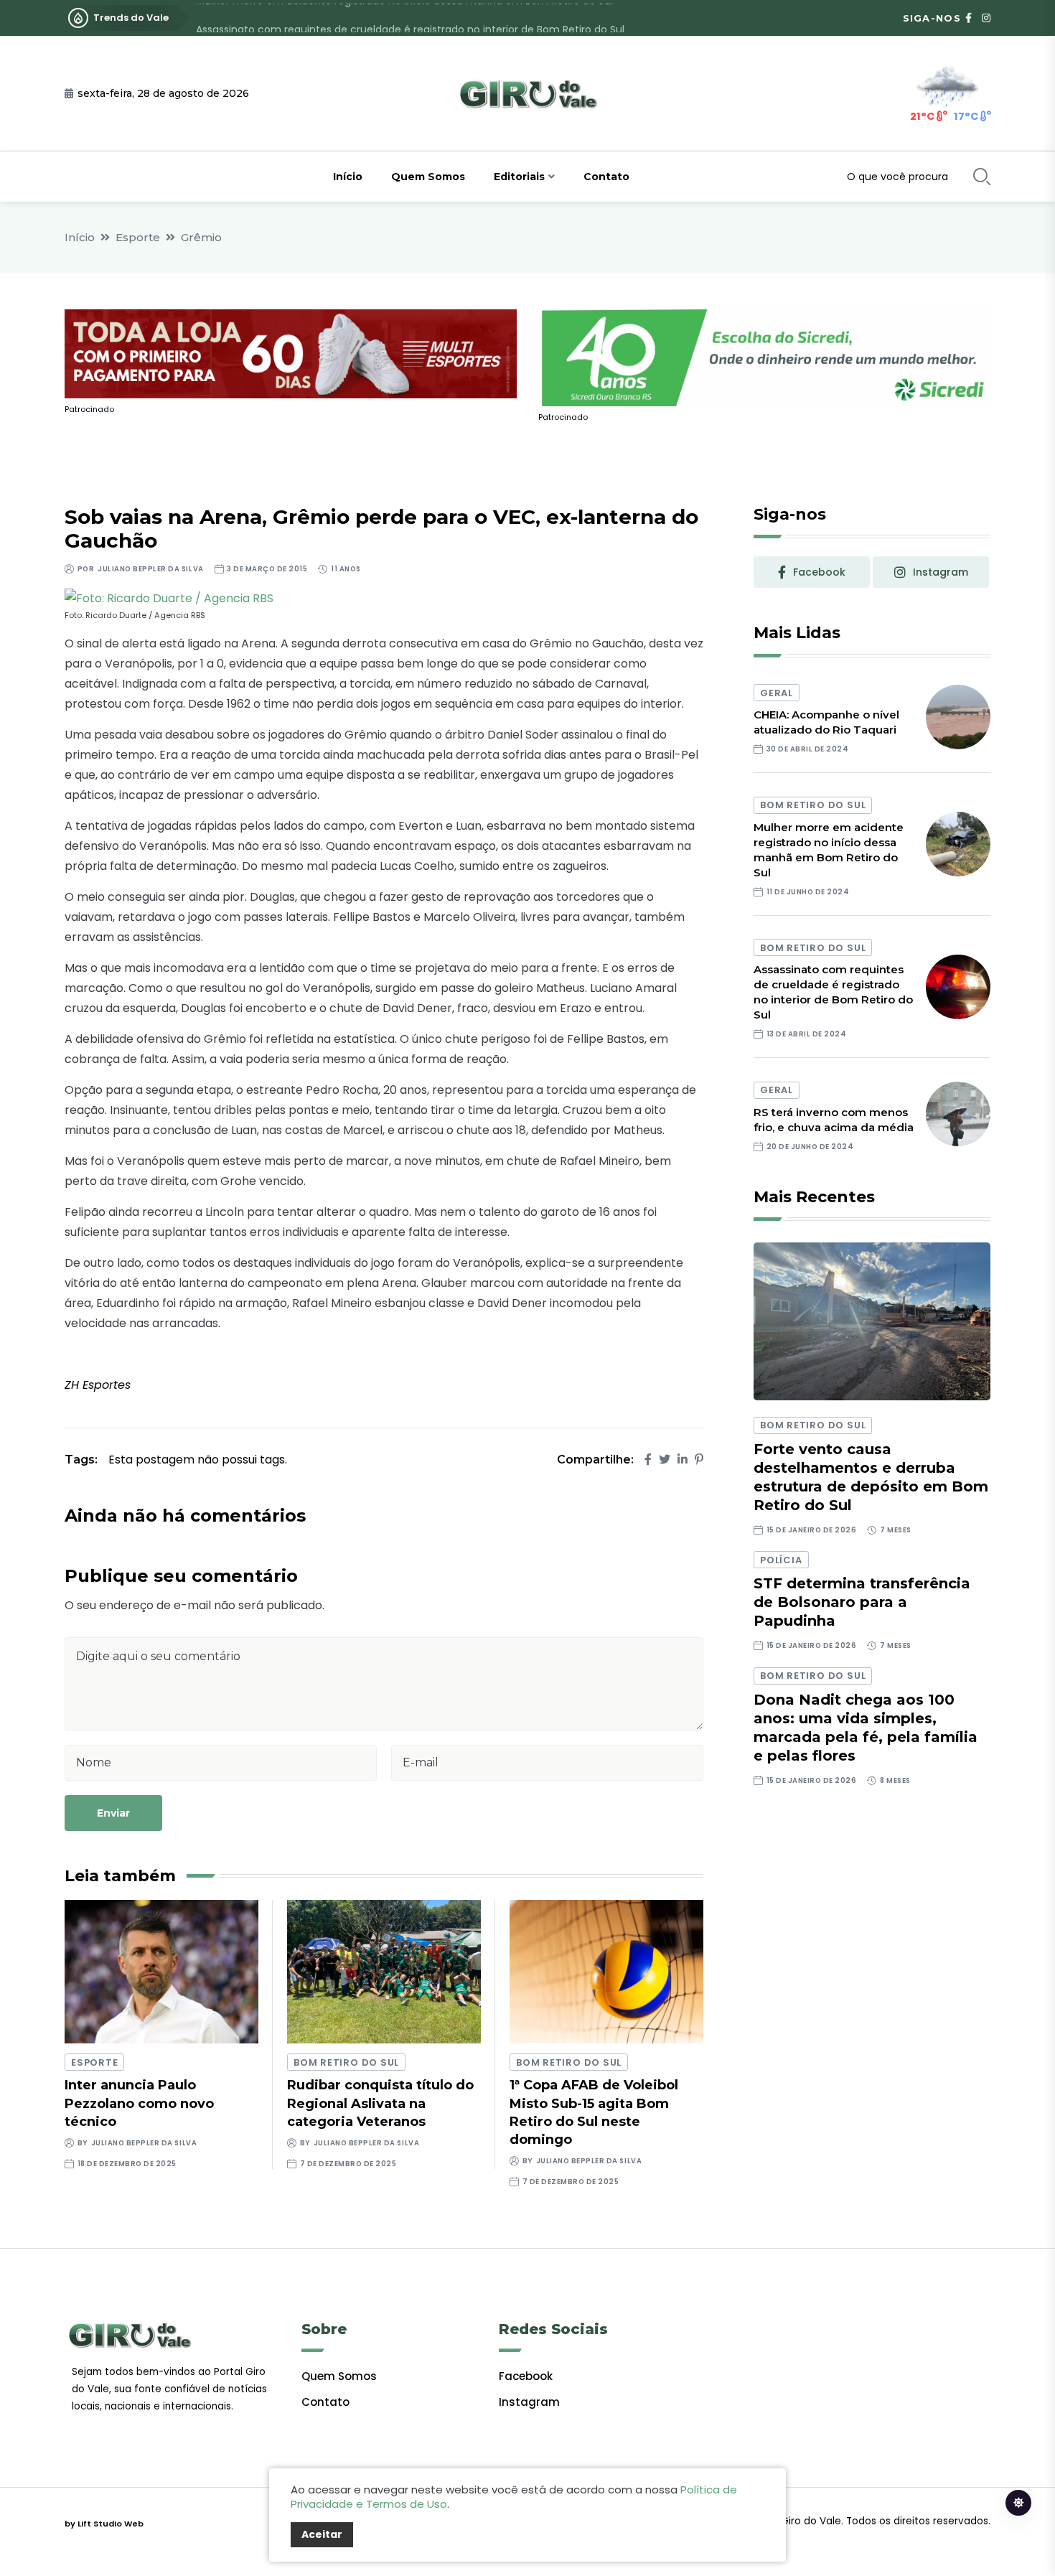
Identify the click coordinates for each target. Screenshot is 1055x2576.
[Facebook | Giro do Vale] (969, 18)
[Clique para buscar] (982, 177)
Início (348, 177)
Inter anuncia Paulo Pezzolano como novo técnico (139, 2103)
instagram (941, 572)
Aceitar (322, 2534)
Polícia (781, 1560)
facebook (819, 572)
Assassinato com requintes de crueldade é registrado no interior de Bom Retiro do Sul (410, 18)
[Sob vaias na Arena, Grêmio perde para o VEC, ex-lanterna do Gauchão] (169, 598)
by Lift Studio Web (104, 2524)
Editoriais (519, 177)
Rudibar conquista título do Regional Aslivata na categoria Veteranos (380, 2103)
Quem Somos (428, 177)
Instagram (529, 2402)
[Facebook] (648, 1460)
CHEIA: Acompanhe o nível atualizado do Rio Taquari (826, 722)
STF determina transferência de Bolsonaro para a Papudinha (862, 1602)
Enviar (113, 1813)
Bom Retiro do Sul (346, 2062)
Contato (606, 177)
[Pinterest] (699, 1460)
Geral (777, 693)
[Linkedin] (683, 1460)
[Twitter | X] (665, 1460)
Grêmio (201, 237)
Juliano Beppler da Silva (150, 569)
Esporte (138, 237)
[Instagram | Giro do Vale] (986, 18)
